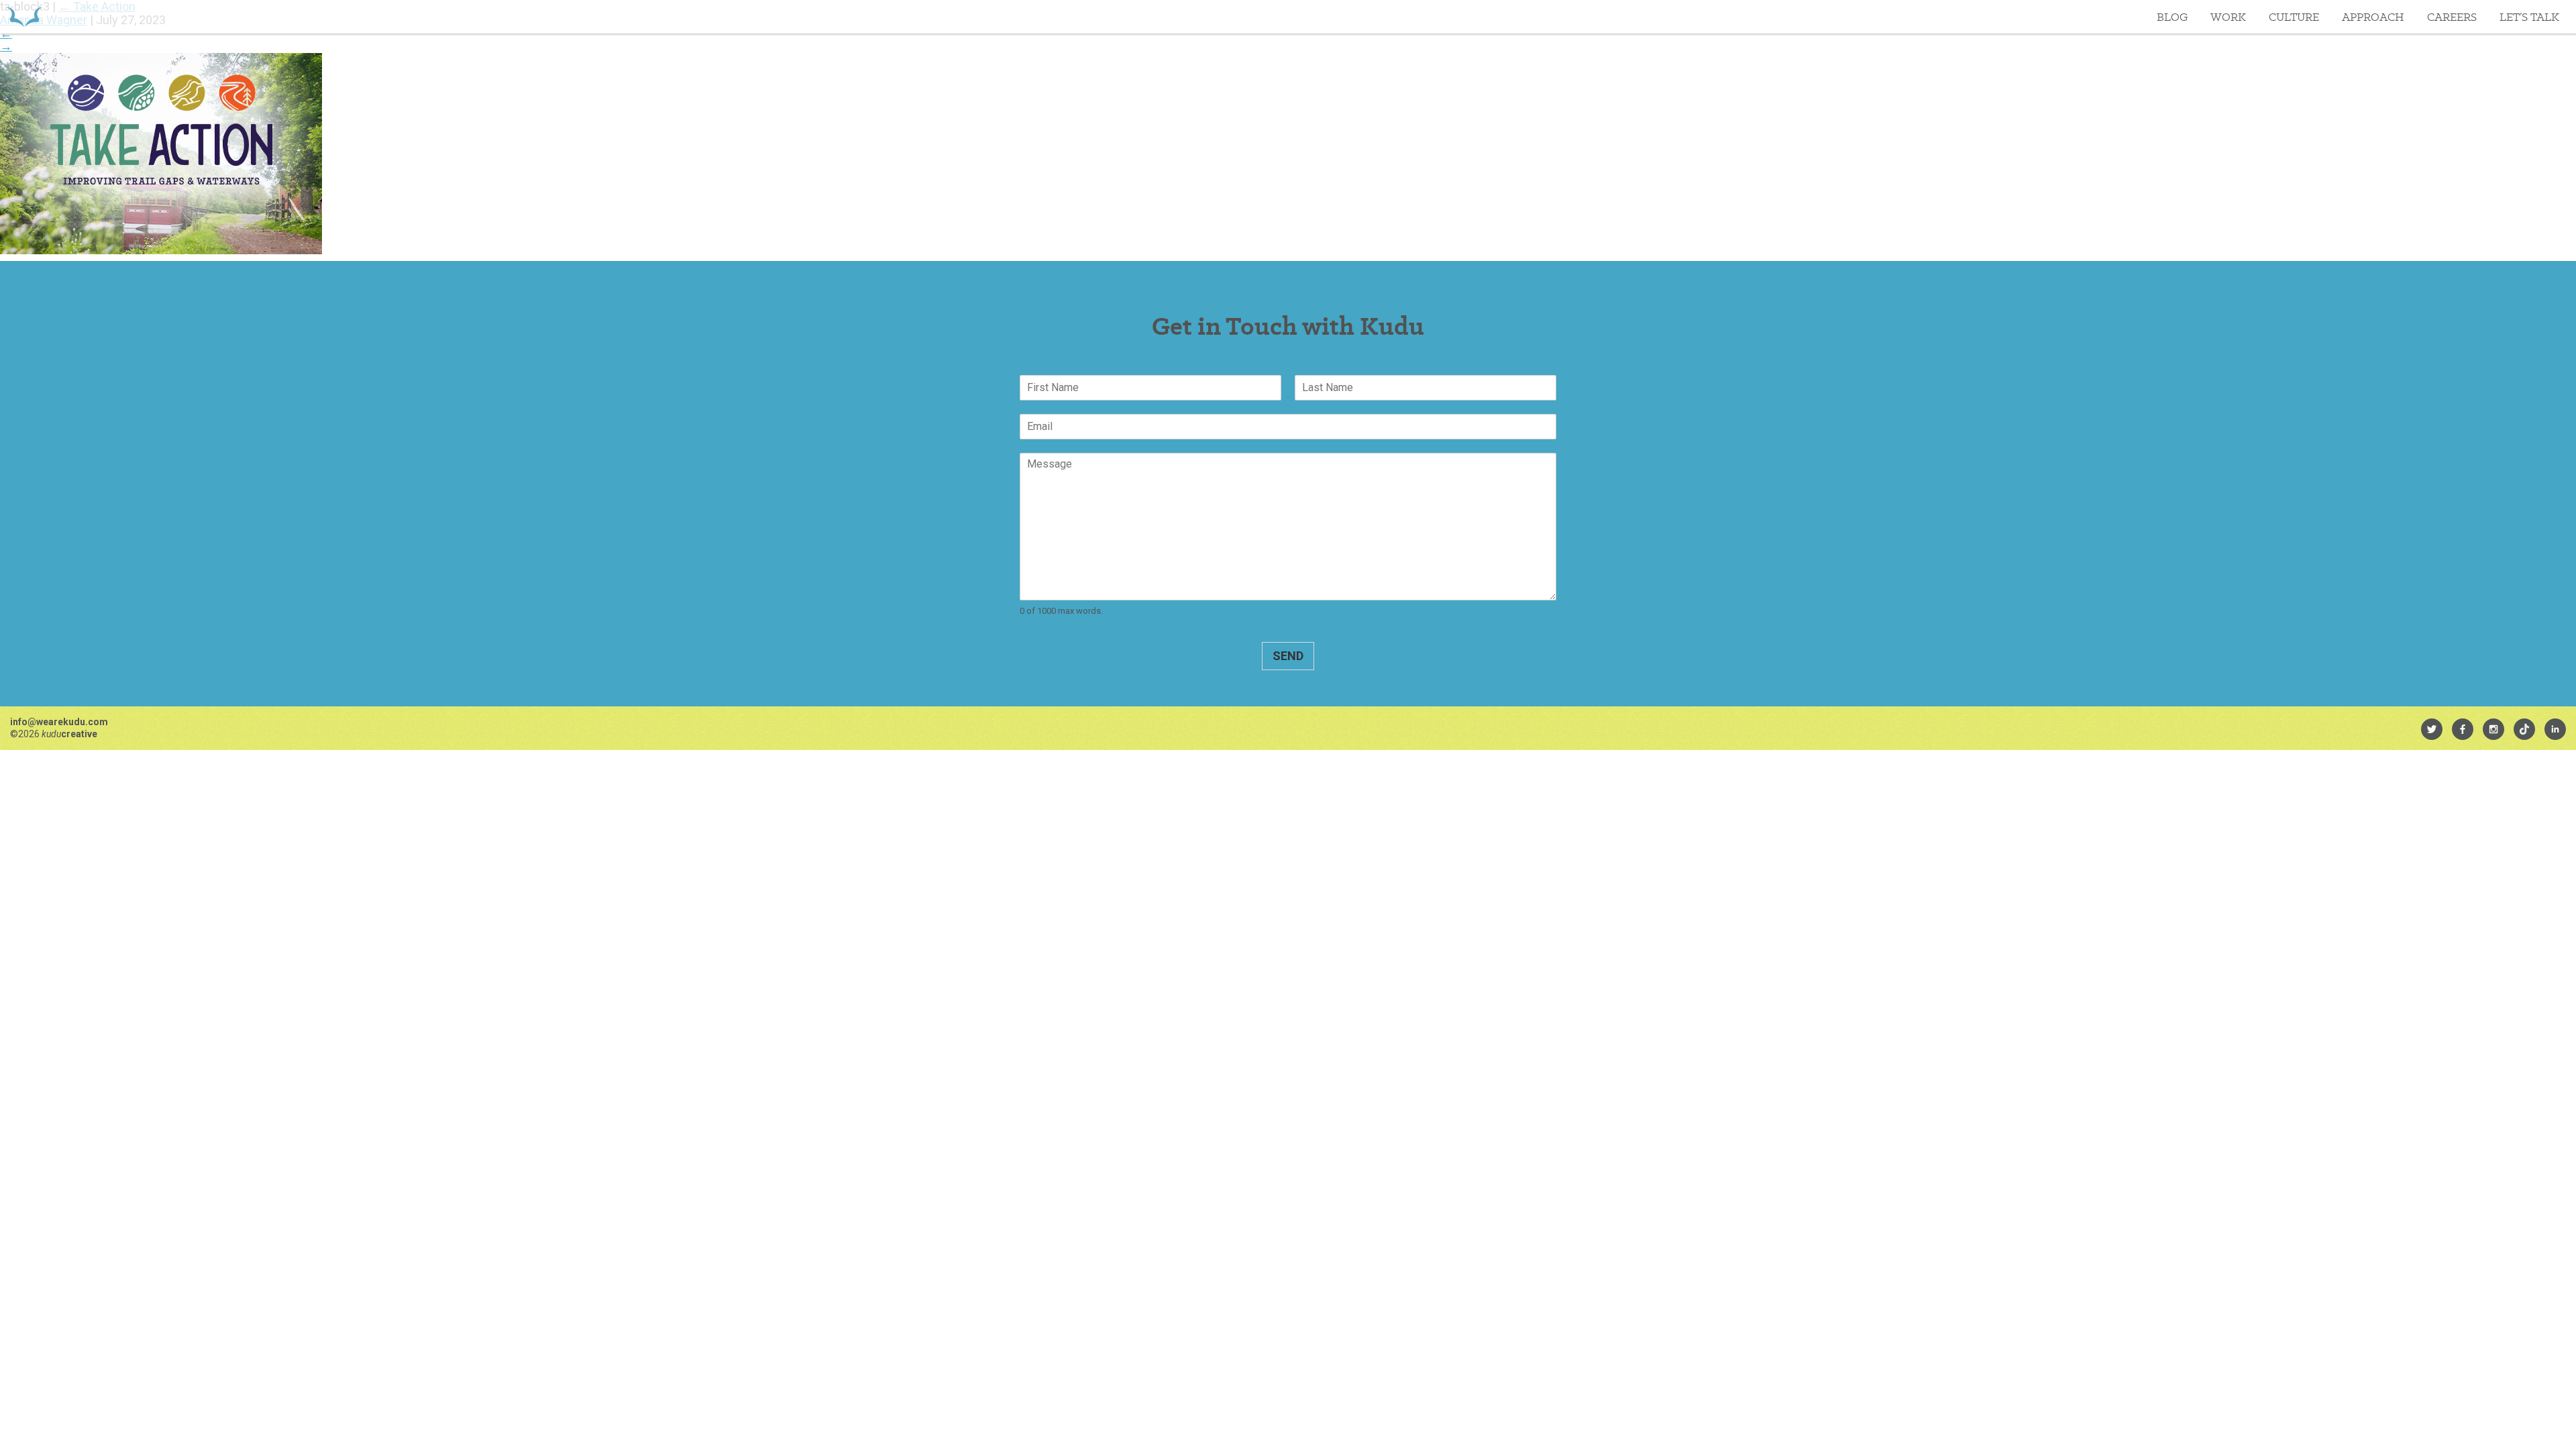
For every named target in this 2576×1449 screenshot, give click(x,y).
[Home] (24, 17)
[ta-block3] (161, 250)
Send (1288, 656)
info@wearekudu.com (59, 722)
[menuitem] (2432, 729)
